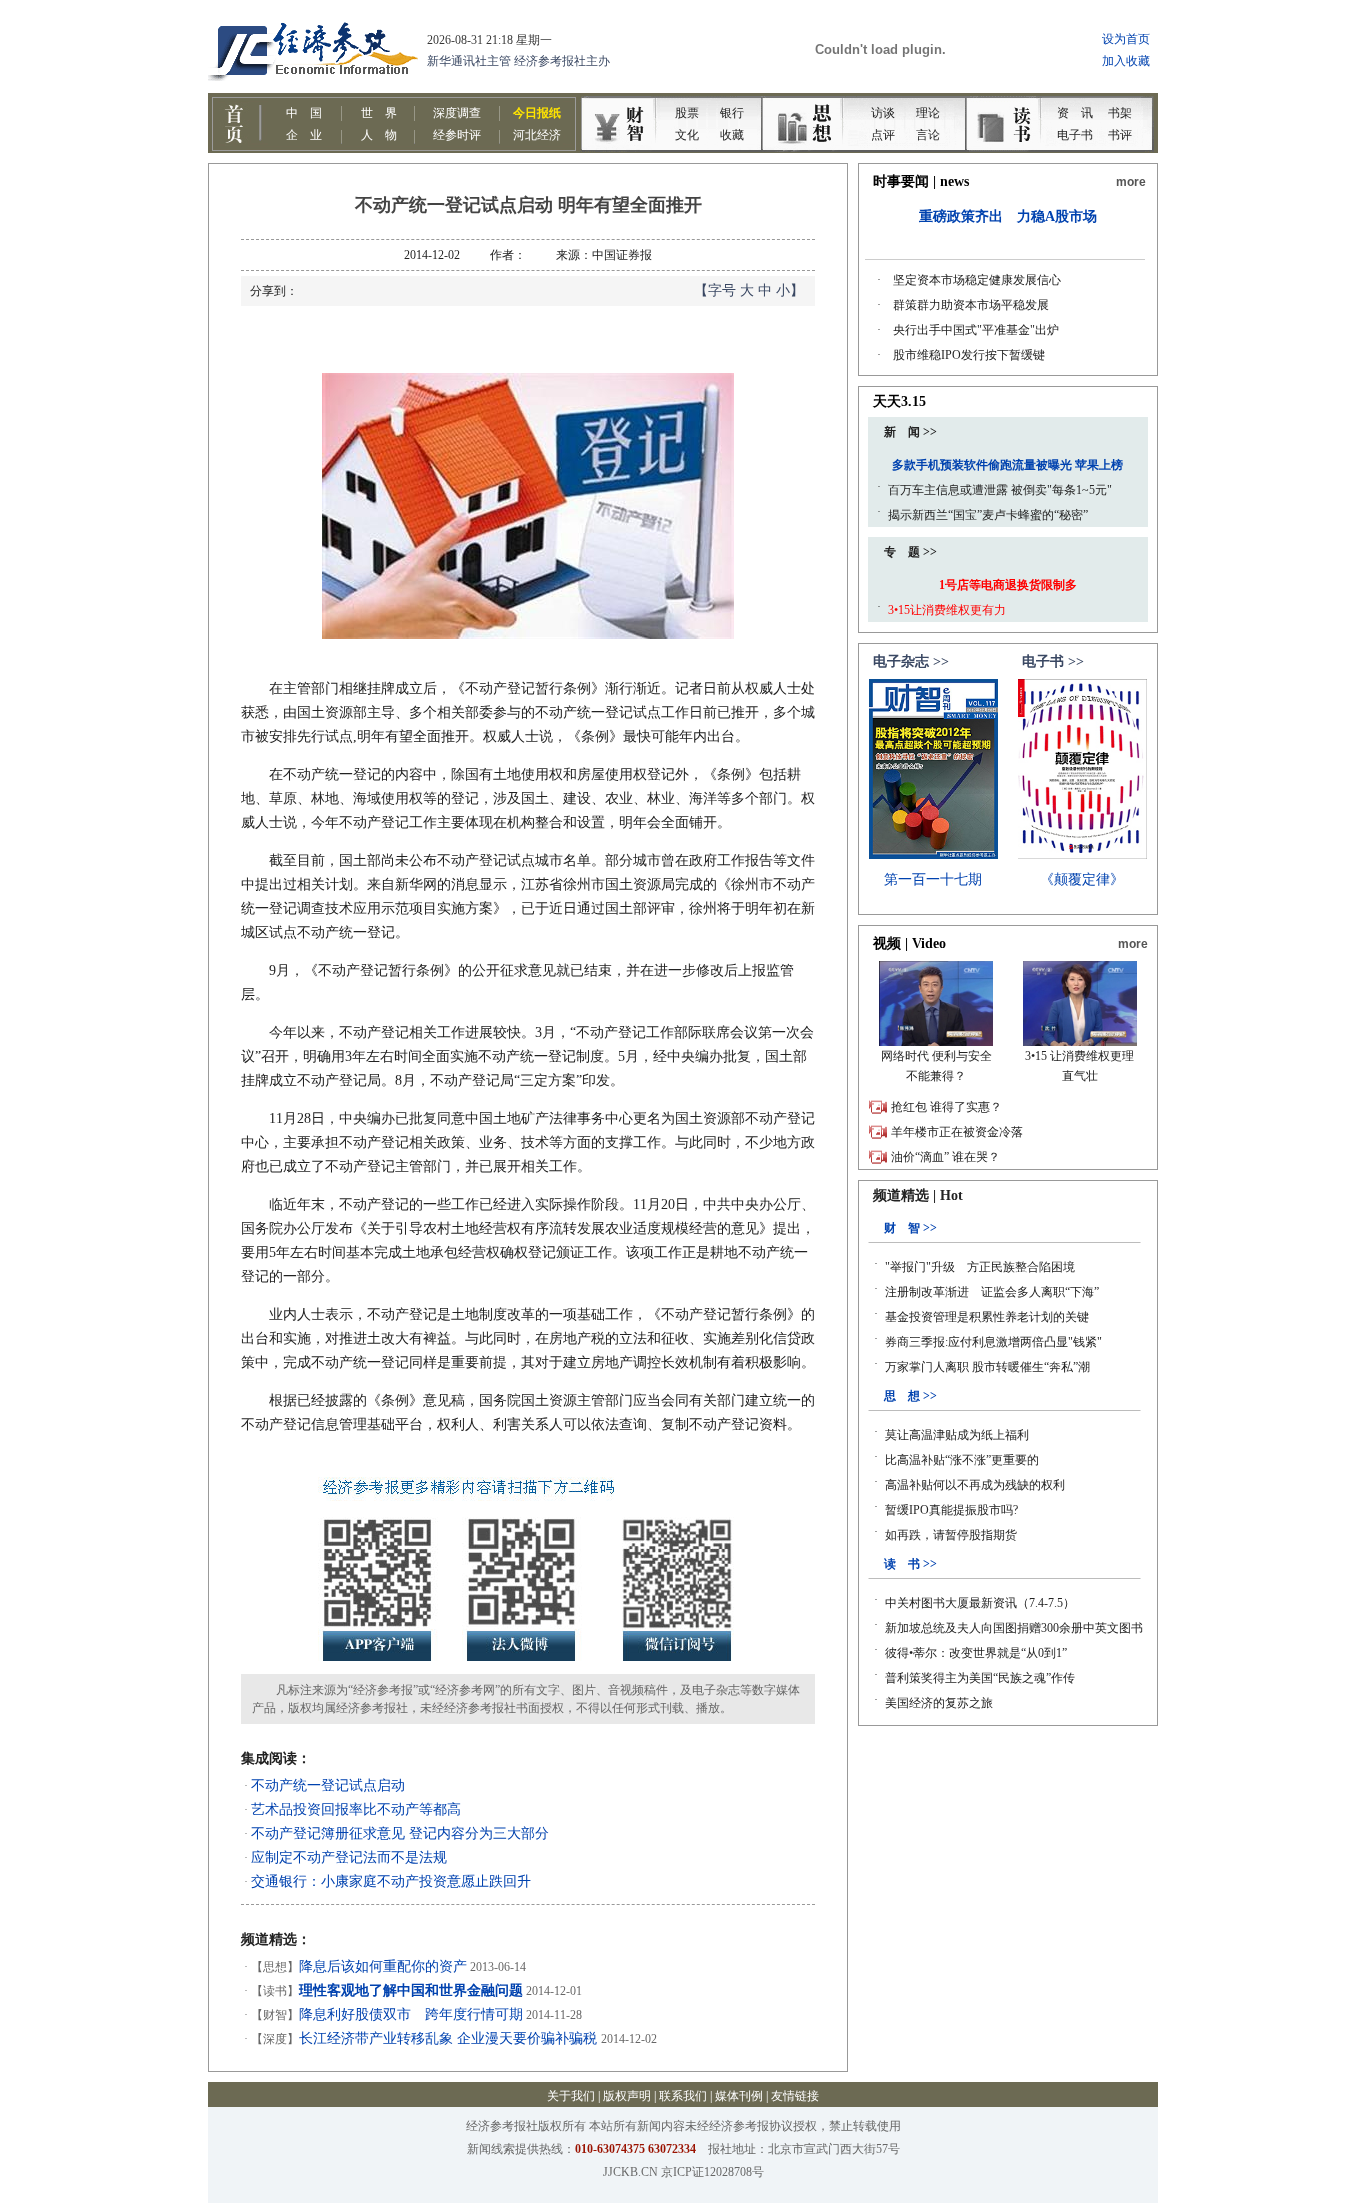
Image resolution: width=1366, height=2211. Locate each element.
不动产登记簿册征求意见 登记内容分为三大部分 (400, 1833)
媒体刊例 (739, 2096)
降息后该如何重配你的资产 (383, 1966)
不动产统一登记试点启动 (328, 1785)
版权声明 (627, 2096)
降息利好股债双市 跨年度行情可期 (411, 2014)
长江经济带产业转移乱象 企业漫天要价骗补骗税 (450, 2038)
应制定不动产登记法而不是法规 (349, 1857)
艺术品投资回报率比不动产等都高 (356, 1809)
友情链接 (795, 2096)
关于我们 (571, 2096)
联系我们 (683, 2096)
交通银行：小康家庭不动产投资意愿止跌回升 (391, 1881)
